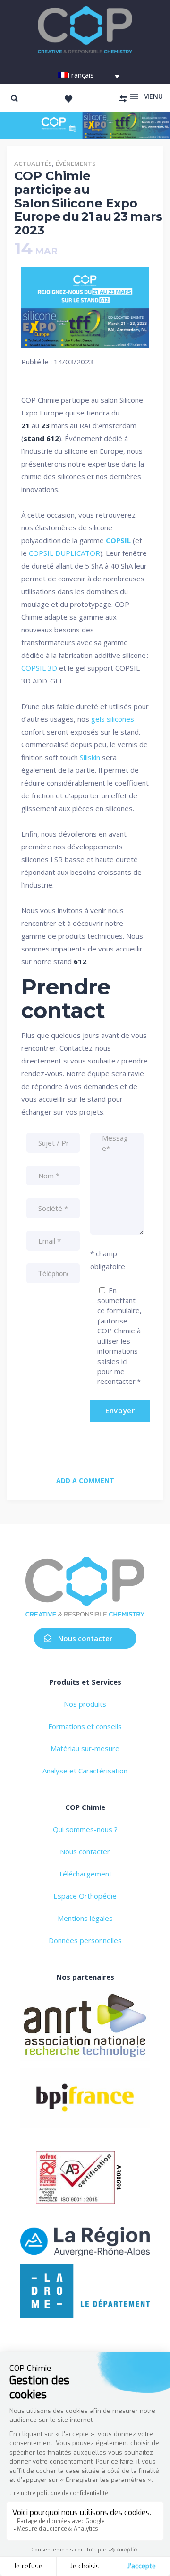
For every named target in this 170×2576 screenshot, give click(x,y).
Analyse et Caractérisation (85, 1771)
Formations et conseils (85, 1726)
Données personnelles (85, 1940)
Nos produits (85, 1704)
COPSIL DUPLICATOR (64, 553)
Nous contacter (85, 1638)
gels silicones (113, 719)
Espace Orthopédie (85, 1896)
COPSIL (118, 540)
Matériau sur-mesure (85, 1748)
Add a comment (85, 1481)
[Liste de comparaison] (123, 99)
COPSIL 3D (39, 668)
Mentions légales (85, 1918)
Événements (76, 164)
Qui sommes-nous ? (85, 1829)
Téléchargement (85, 1874)
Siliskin (90, 757)
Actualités (33, 164)
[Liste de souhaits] (68, 99)
